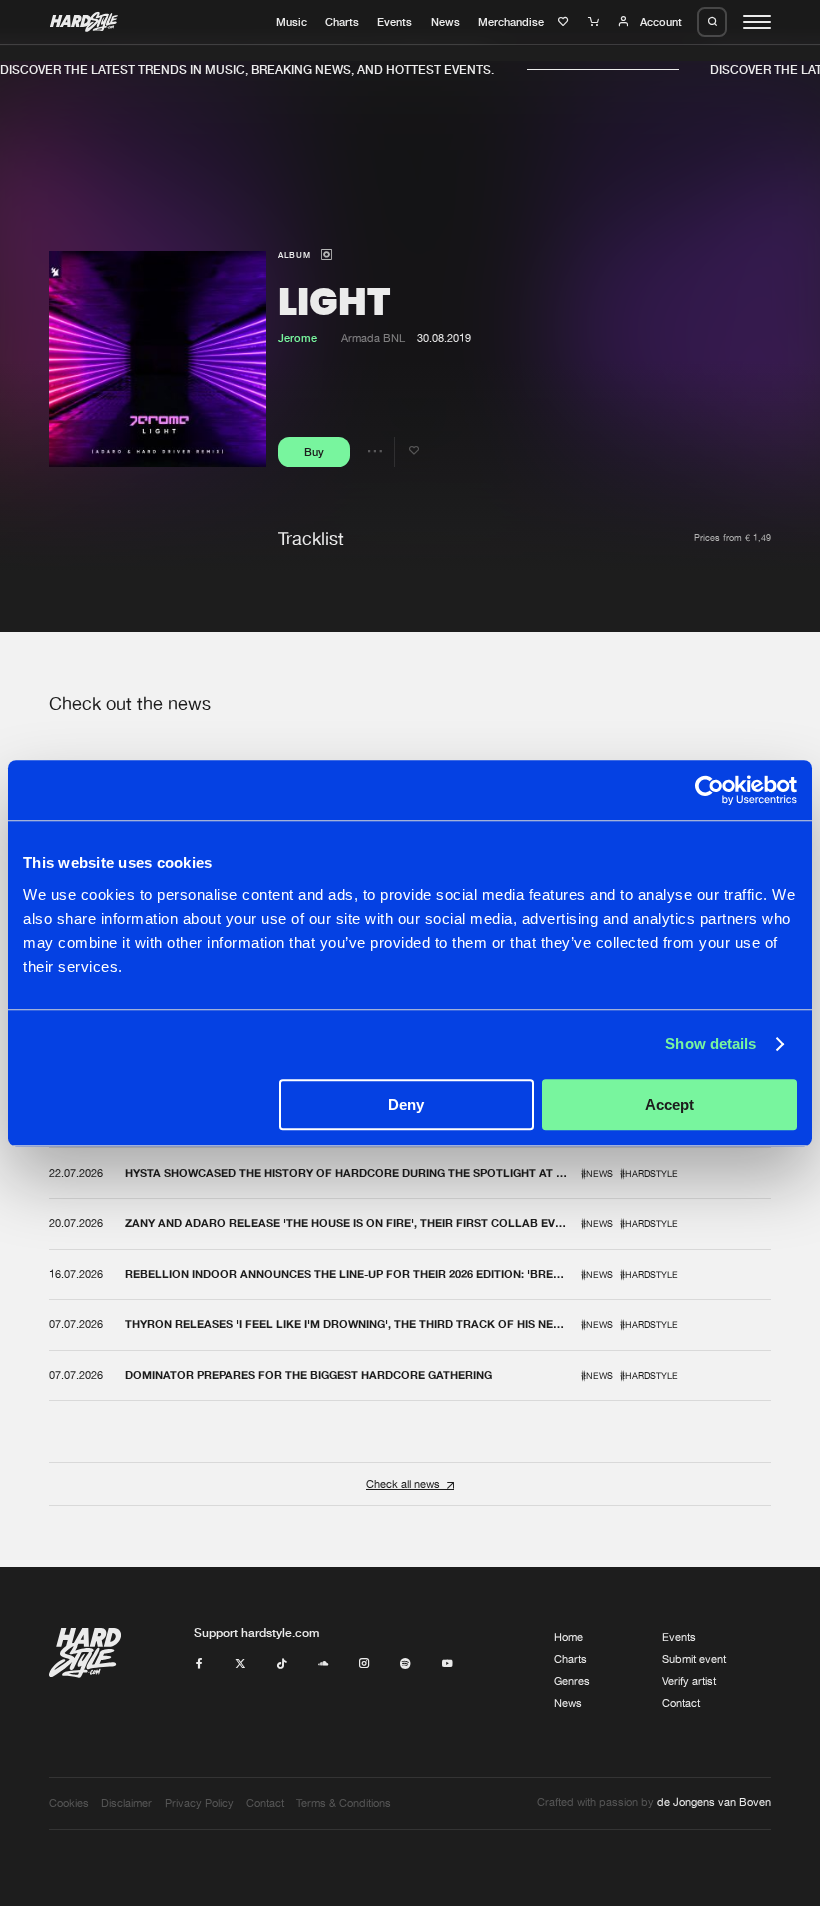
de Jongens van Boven (714, 1802)
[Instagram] (364, 1664)
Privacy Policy (199, 1803)
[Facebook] (199, 1664)
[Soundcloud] (323, 1664)
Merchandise (511, 22)
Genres (572, 1681)
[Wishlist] (565, 22)
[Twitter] (240, 1664)
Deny (406, 1104)
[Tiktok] (281, 1664)
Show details (710, 1043)
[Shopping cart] (595, 22)
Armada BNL (373, 338)
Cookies (69, 1803)
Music (291, 22)
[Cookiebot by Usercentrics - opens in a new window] (709, 790)
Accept (669, 1104)
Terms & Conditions (343, 1803)
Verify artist (689, 1681)
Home (568, 1637)
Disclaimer (126, 1803)
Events (394, 22)
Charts (342, 22)
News (445, 22)
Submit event (694, 1659)
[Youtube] (447, 1664)
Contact (681, 1703)
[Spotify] (405, 1664)
